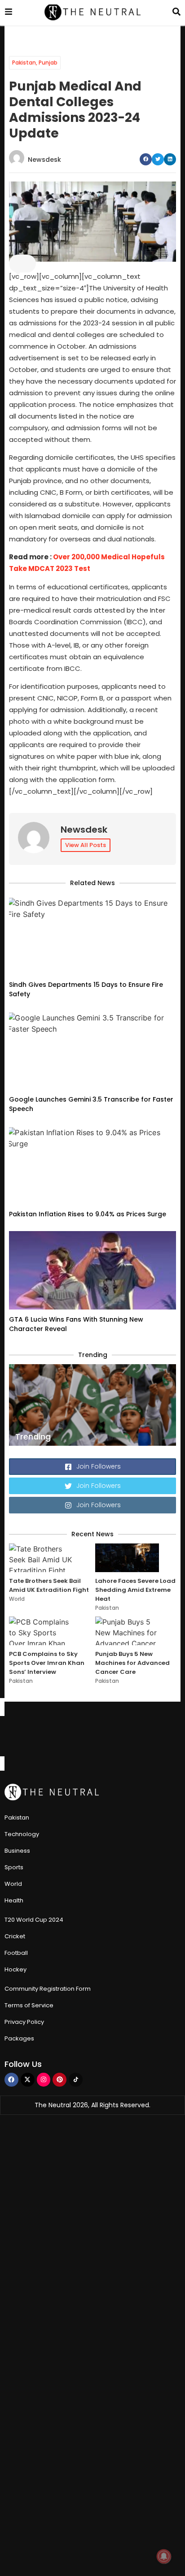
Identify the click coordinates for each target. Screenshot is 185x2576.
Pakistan (24, 63)
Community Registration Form (48, 1989)
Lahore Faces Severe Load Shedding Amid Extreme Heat (135, 1590)
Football (16, 1953)
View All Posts (86, 845)
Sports (14, 1867)
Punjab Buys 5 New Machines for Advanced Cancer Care (132, 1663)
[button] (146, 159)
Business (17, 1851)
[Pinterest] (59, 2080)
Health (14, 1900)
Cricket (15, 1936)
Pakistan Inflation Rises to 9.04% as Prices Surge (88, 1214)
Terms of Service (29, 2005)
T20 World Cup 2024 (34, 1920)
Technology (22, 1834)
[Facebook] (11, 2080)
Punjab (48, 63)
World (17, 1599)
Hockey (15, 1969)
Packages (19, 2038)
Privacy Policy (24, 2022)
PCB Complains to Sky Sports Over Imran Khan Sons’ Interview (47, 1663)
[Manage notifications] (164, 2556)
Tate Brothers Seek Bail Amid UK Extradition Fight (49, 1585)
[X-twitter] (28, 2080)
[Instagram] (44, 2080)
